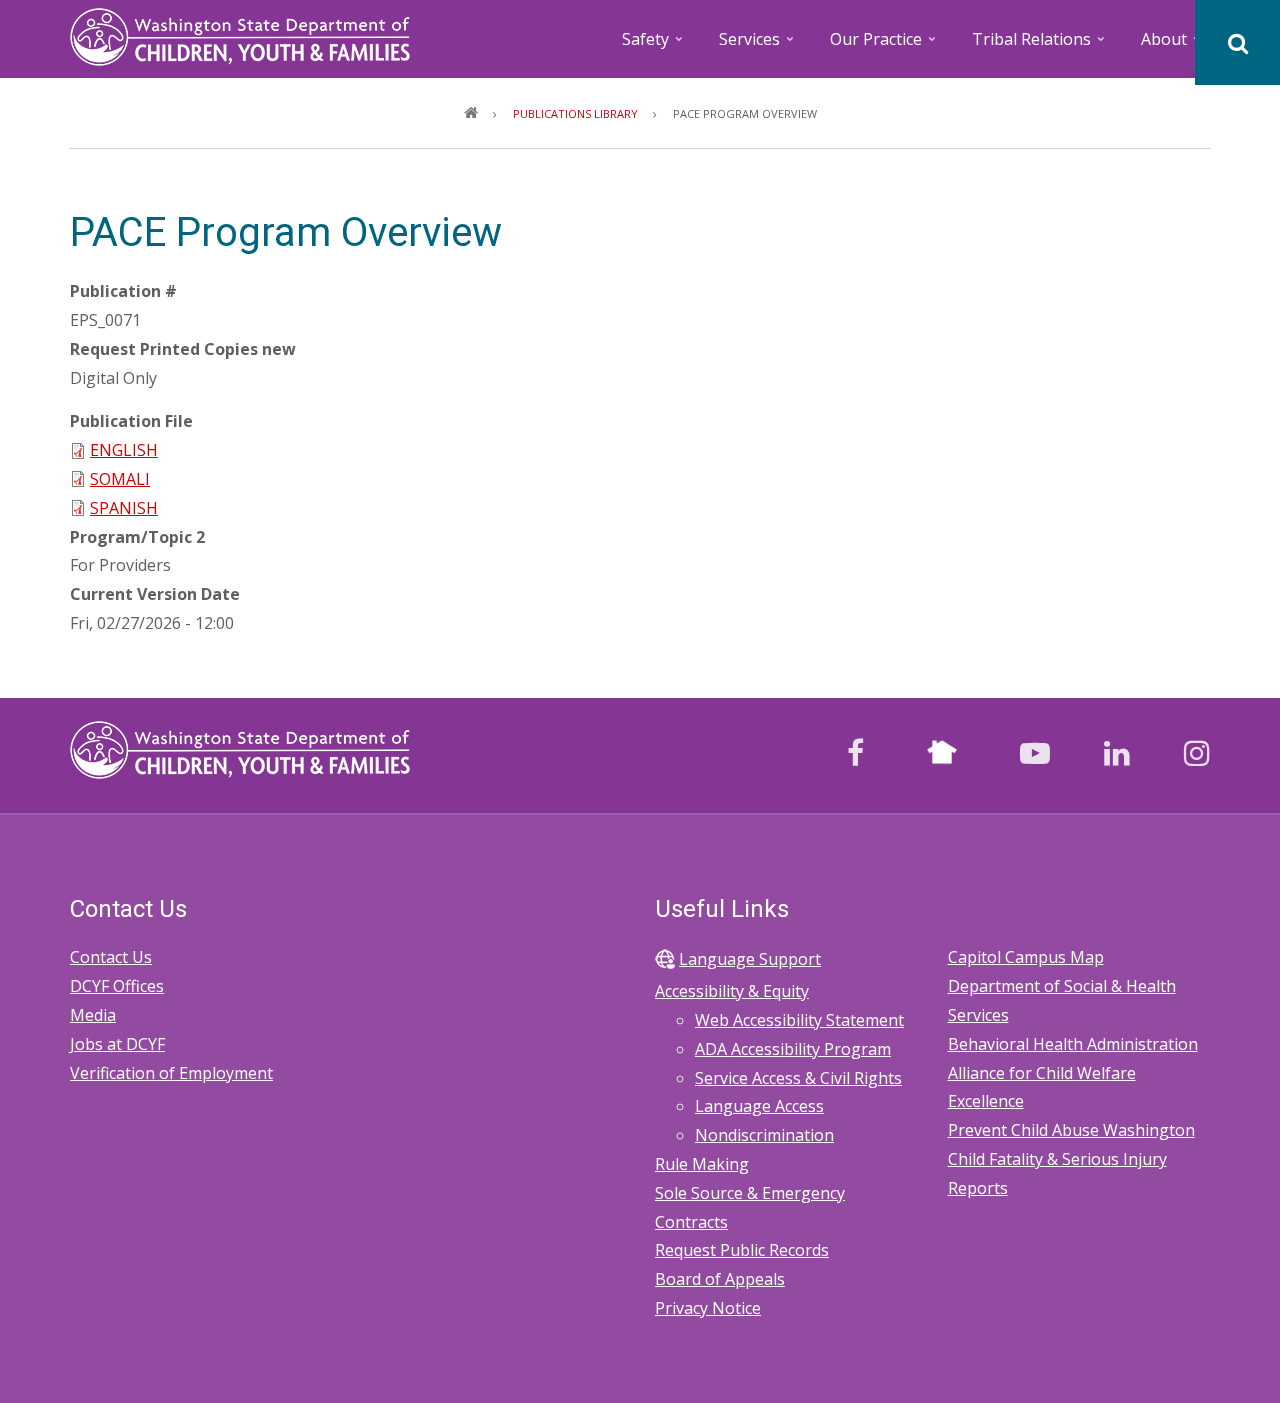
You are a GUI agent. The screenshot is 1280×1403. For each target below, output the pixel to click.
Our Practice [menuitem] (884, 45)
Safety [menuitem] (654, 45)
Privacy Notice (708, 1308)
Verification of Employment (171, 1073)
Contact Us (111, 957)
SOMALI (120, 479)
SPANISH (124, 508)
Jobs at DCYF (117, 1044)
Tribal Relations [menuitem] (1040, 45)
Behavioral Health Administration (1073, 1044)
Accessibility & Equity (732, 991)
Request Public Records (742, 1250)
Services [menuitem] (758, 45)
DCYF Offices (117, 986)
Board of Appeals (720, 1279)
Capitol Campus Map (1026, 957)
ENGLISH (124, 450)
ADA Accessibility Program (793, 1049)
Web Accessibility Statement (799, 1020)
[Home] (240, 35)
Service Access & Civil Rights (798, 1078)
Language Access (759, 1106)
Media (93, 1015)
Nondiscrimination (764, 1135)
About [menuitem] (1172, 45)
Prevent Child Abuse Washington (1071, 1130)
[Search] (1237, 42)
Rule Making (702, 1164)
